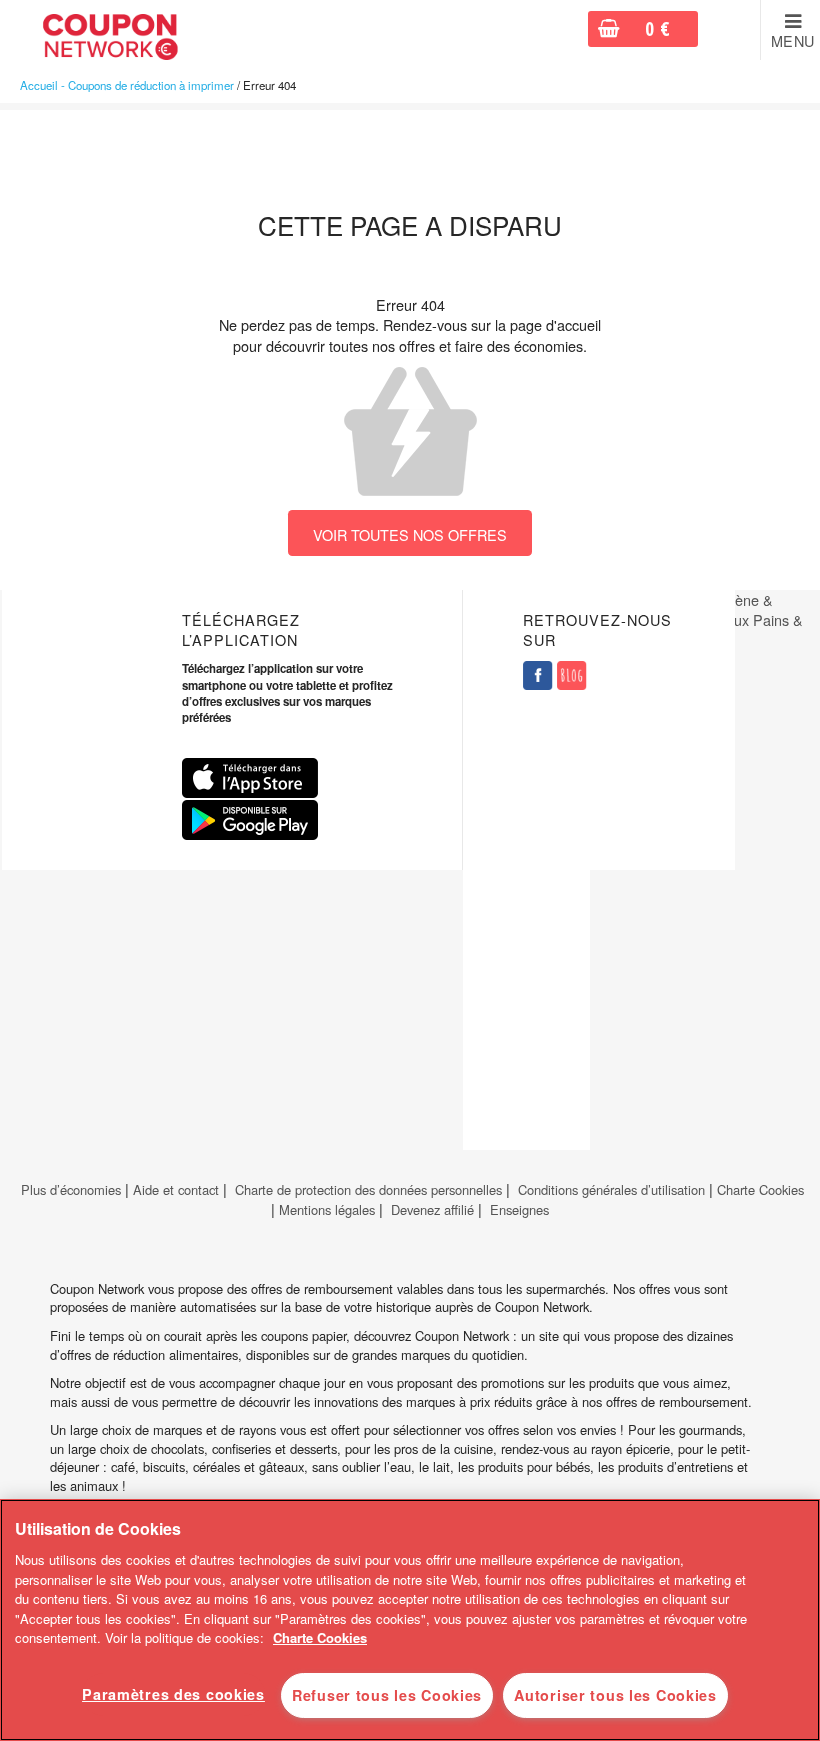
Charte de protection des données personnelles (368, 1189)
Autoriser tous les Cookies (615, 1695)
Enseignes (519, 1209)
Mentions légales (327, 1209)
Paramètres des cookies (173, 1694)
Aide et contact (176, 1189)
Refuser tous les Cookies (387, 1695)
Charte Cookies (760, 1189)
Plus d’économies (69, 1189)
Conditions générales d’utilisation (611, 1189)
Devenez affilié (432, 1209)
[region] (410, 1620)
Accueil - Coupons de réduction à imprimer (127, 85)
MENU (793, 41)
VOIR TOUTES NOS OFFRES (410, 534)
